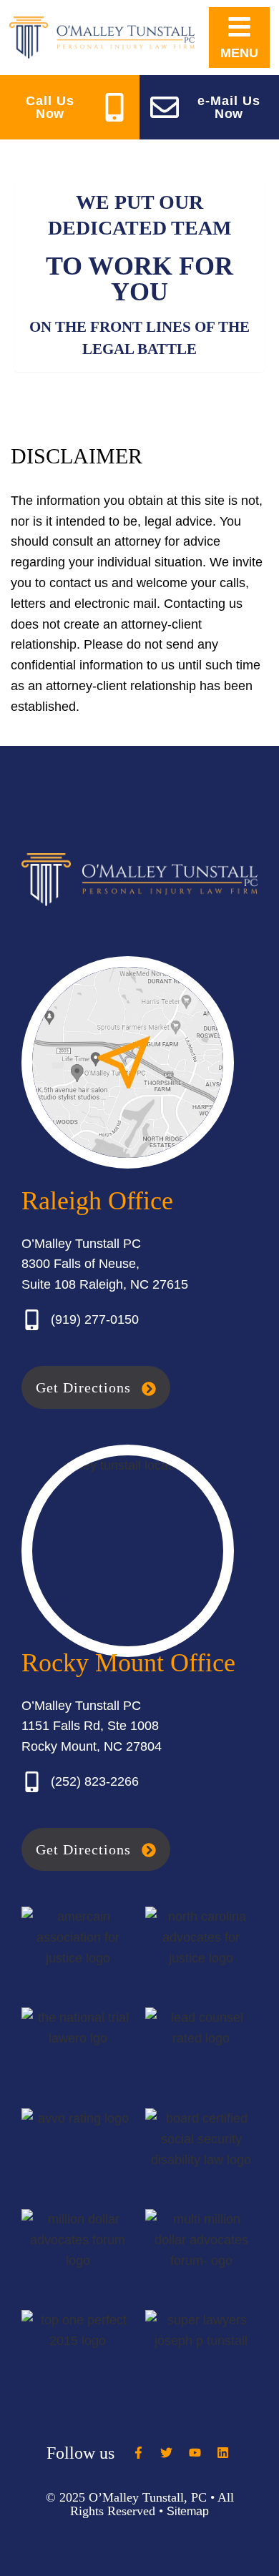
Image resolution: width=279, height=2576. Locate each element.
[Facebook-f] (138, 2453)
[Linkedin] (223, 2453)
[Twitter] (166, 2453)
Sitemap (188, 2511)
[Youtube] (195, 2453)
